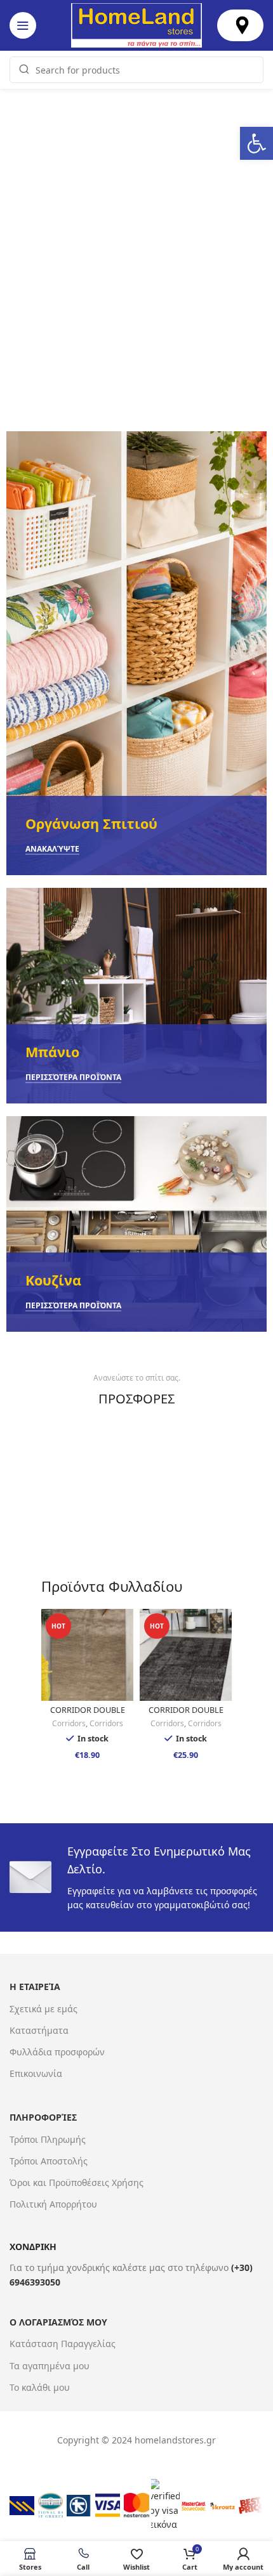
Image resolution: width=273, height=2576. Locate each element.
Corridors (69, 1724)
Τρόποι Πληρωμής (48, 2139)
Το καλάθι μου (40, 2387)
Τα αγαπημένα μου (50, 2366)
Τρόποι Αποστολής (49, 2161)
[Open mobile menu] (23, 25)
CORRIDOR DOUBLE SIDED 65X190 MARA (186, 1715)
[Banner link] (136, 653)
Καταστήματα (39, 2030)
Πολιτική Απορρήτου (53, 2204)
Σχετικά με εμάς (43, 2009)
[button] (256, 143)
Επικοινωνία (36, 2073)
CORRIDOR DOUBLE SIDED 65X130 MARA (87, 1715)
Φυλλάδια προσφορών (57, 2052)
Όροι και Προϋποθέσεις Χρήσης (77, 2182)
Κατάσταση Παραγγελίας (63, 2344)
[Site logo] (136, 24)
